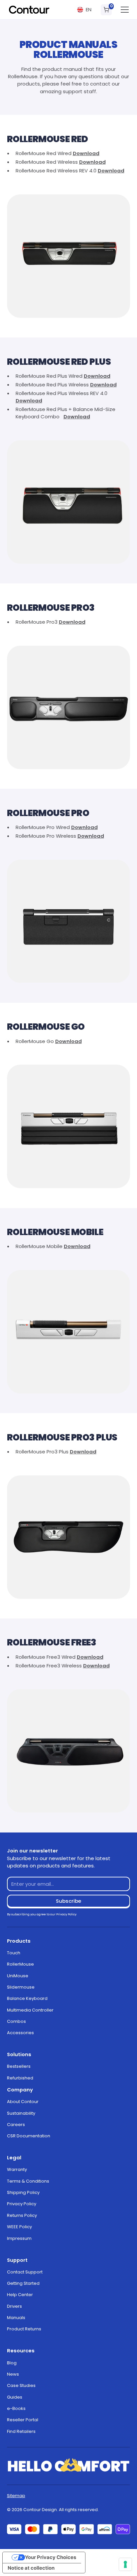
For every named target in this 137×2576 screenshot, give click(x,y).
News (13, 2374)
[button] (84, 10)
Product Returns (24, 2329)
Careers (16, 2125)
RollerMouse (20, 1964)
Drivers (14, 2306)
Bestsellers (19, 2066)
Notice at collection (31, 2568)
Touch (14, 1953)
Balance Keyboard (27, 1998)
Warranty (17, 2169)
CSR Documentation (29, 2136)
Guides (15, 2397)
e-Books (16, 2408)
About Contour (23, 2102)
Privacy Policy (22, 2204)
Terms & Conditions (28, 2181)
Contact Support (25, 2272)
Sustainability (21, 2113)
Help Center (20, 2295)
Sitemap (16, 2496)
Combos (16, 2021)
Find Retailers (21, 2431)
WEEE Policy (19, 2227)
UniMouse (18, 1976)
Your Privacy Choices (51, 2557)
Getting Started (23, 2283)
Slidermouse (21, 1987)
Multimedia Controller (30, 2010)
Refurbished (20, 2078)
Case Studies (21, 2385)
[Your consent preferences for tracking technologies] (125, 2564)
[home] (29, 10)
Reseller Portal (23, 2420)
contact (100, 84)
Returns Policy (22, 2215)
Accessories (20, 2033)
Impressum (19, 2238)
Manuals (16, 2318)
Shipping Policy (23, 2192)
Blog (12, 2363)
